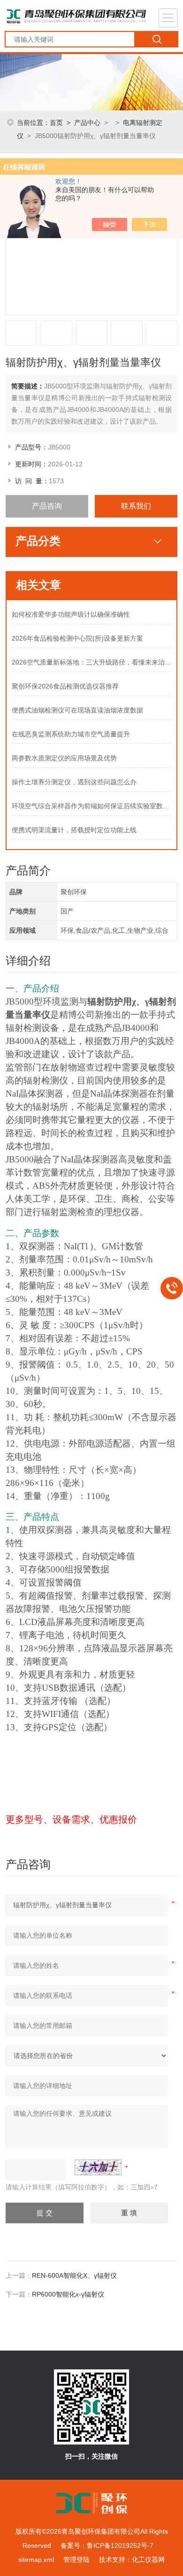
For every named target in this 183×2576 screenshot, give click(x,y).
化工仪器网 (148, 2560)
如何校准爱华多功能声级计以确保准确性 (71, 614)
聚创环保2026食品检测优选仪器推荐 (65, 686)
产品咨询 (47, 506)
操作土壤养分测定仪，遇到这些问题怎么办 (74, 782)
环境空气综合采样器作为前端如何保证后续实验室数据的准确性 (92, 806)
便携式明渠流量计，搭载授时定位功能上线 (74, 830)
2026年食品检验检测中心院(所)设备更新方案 (77, 638)
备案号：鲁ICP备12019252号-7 (107, 2545)
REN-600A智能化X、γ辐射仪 (74, 2275)
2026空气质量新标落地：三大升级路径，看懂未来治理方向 (92, 662)
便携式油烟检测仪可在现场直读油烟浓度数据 (77, 710)
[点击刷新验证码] (98, 2167)
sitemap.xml (36, 2560)
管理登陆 (76, 2560)
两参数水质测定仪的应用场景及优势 (64, 758)
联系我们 (136, 506)
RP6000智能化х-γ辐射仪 (68, 2294)
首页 (56, 123)
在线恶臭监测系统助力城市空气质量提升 (71, 734)
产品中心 (87, 123)
